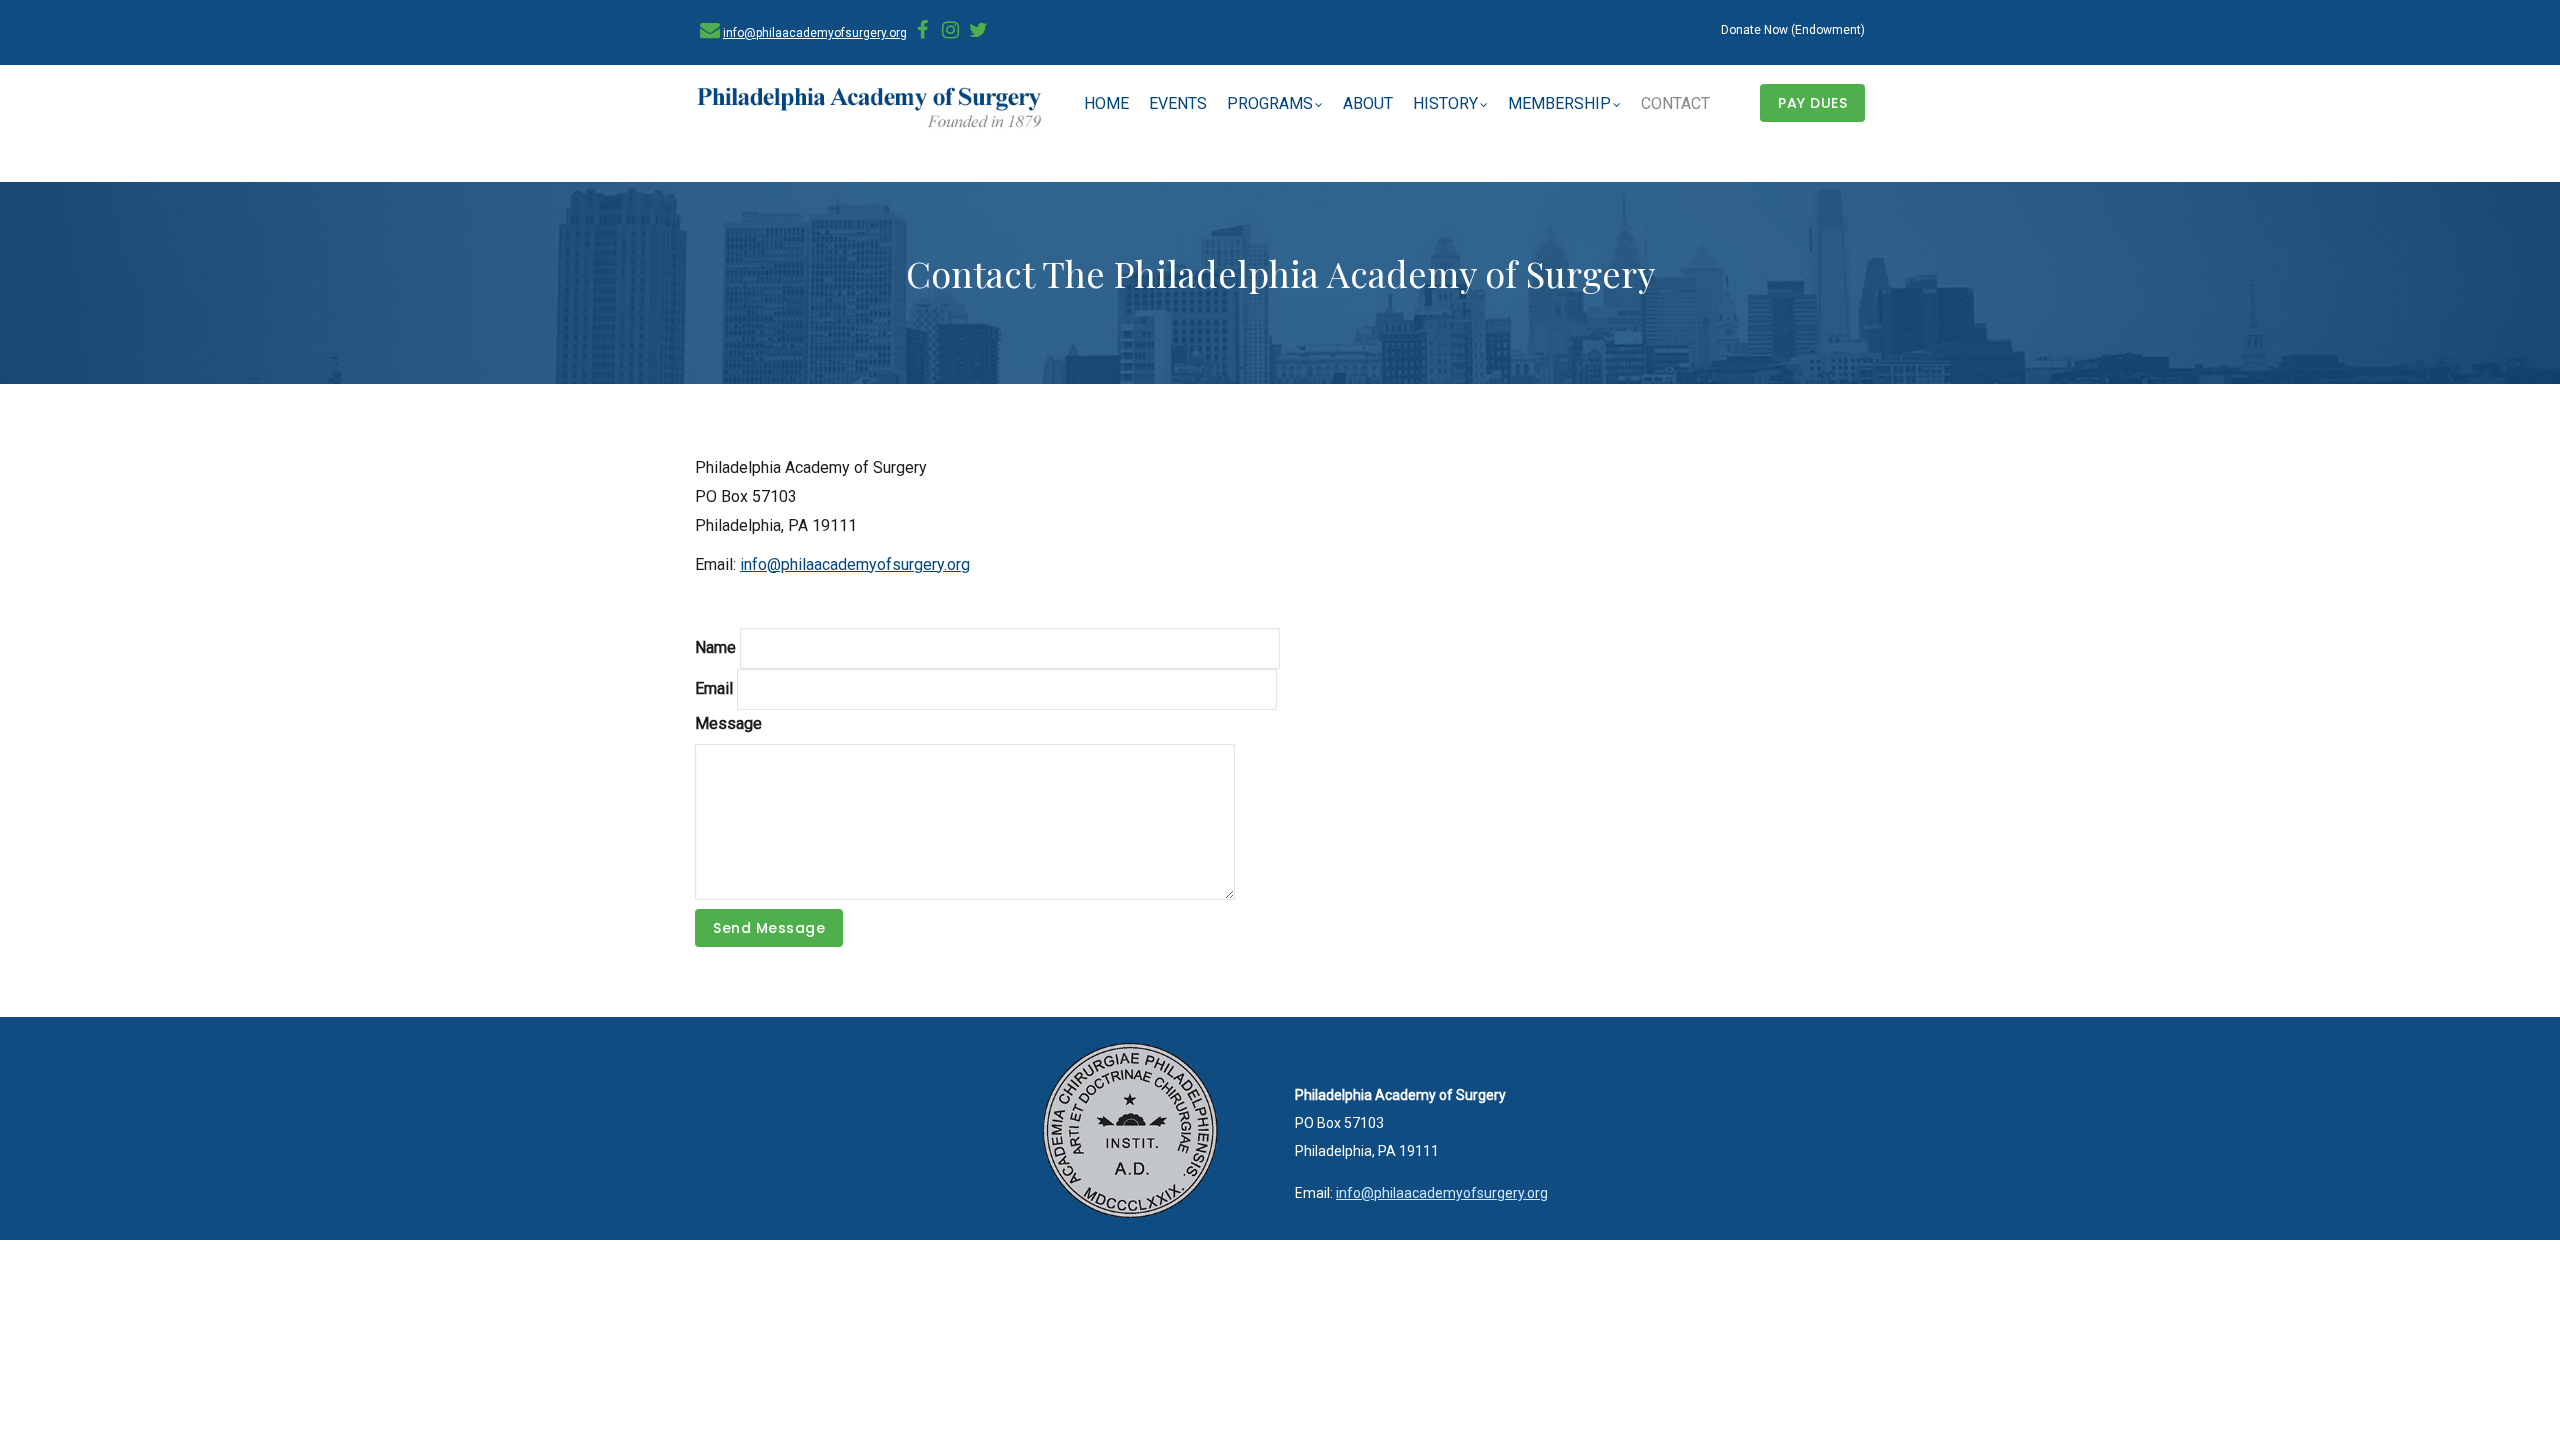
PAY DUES (1812, 103)
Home (1106, 103)
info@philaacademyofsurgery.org (815, 33)
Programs (1270, 103)
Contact (1675, 103)
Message (728, 723)
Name (715, 647)
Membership (1559, 103)
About (1368, 103)
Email (714, 688)
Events (1178, 103)
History (1445, 103)
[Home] (870, 109)
